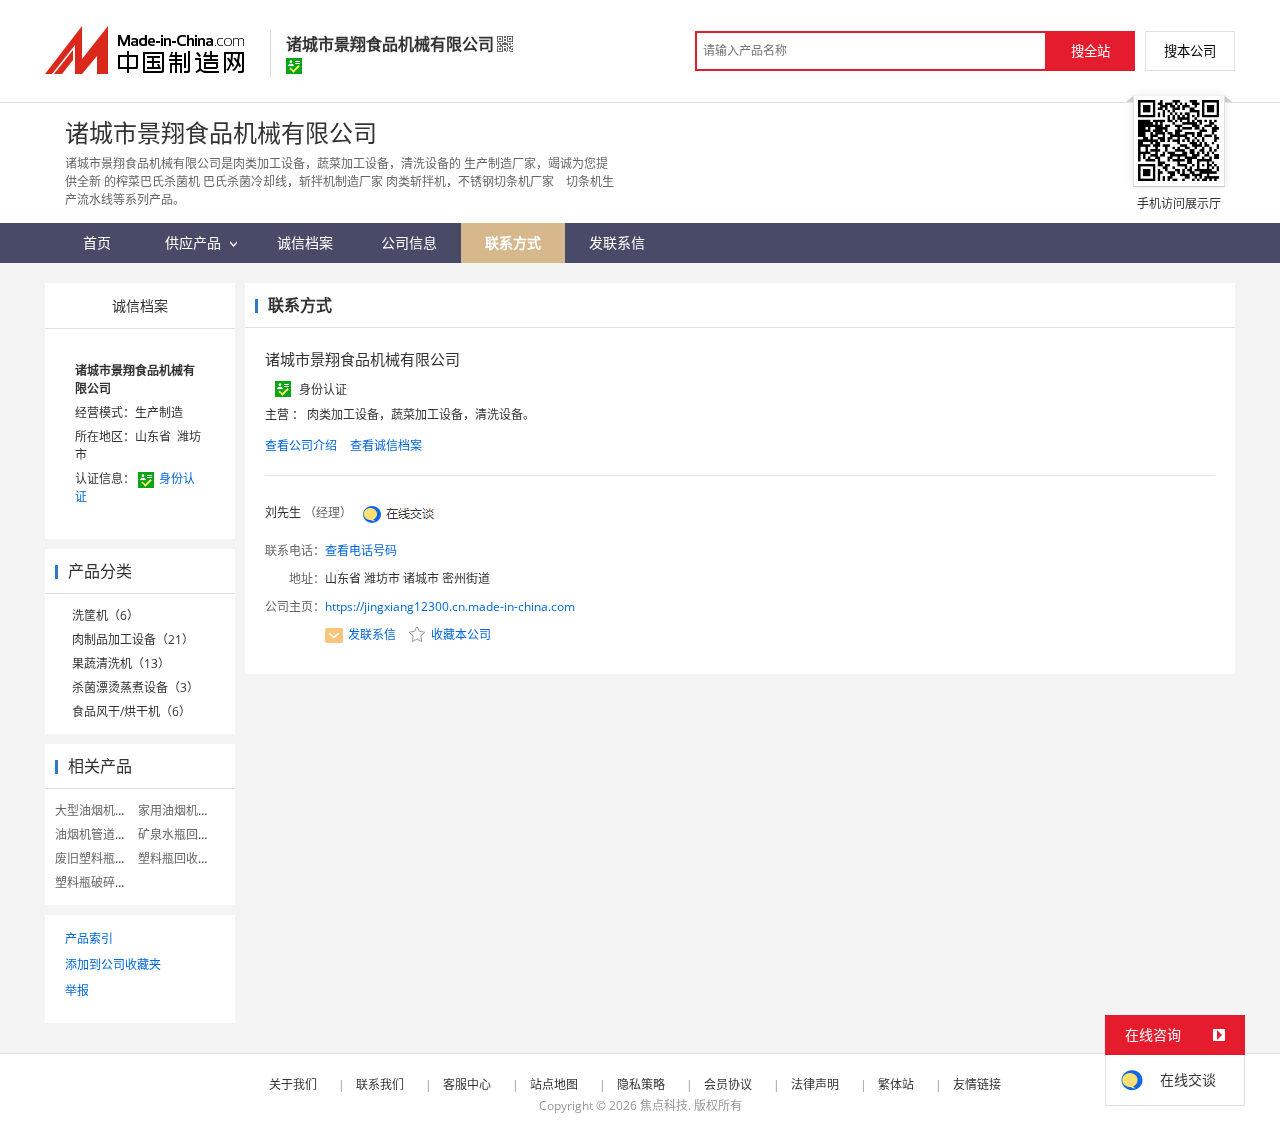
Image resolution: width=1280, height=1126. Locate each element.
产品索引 (89, 938)
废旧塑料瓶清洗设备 (109, 858)
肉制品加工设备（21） (133, 639)
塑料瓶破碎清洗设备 (109, 882)
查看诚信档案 (386, 445)
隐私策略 (641, 1084)
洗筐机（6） (105, 615)
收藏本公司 (459, 634)
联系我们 (380, 1084)
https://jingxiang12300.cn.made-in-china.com (450, 606)
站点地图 (554, 1084)
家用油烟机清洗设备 (192, 810)
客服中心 (467, 1084)
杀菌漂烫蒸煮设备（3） (135, 687)
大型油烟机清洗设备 (109, 810)
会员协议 (728, 1084)
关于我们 (293, 1084)
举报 (77, 990)
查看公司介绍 (301, 445)
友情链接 (977, 1084)
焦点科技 (664, 1105)
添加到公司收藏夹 (113, 964)
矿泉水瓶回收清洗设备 (198, 834)
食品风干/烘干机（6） (131, 711)
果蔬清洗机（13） (121, 663)
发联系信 (372, 634)
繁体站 (896, 1084)
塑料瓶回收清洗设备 (192, 858)
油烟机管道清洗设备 (109, 834)
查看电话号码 (361, 550)
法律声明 (815, 1084)
